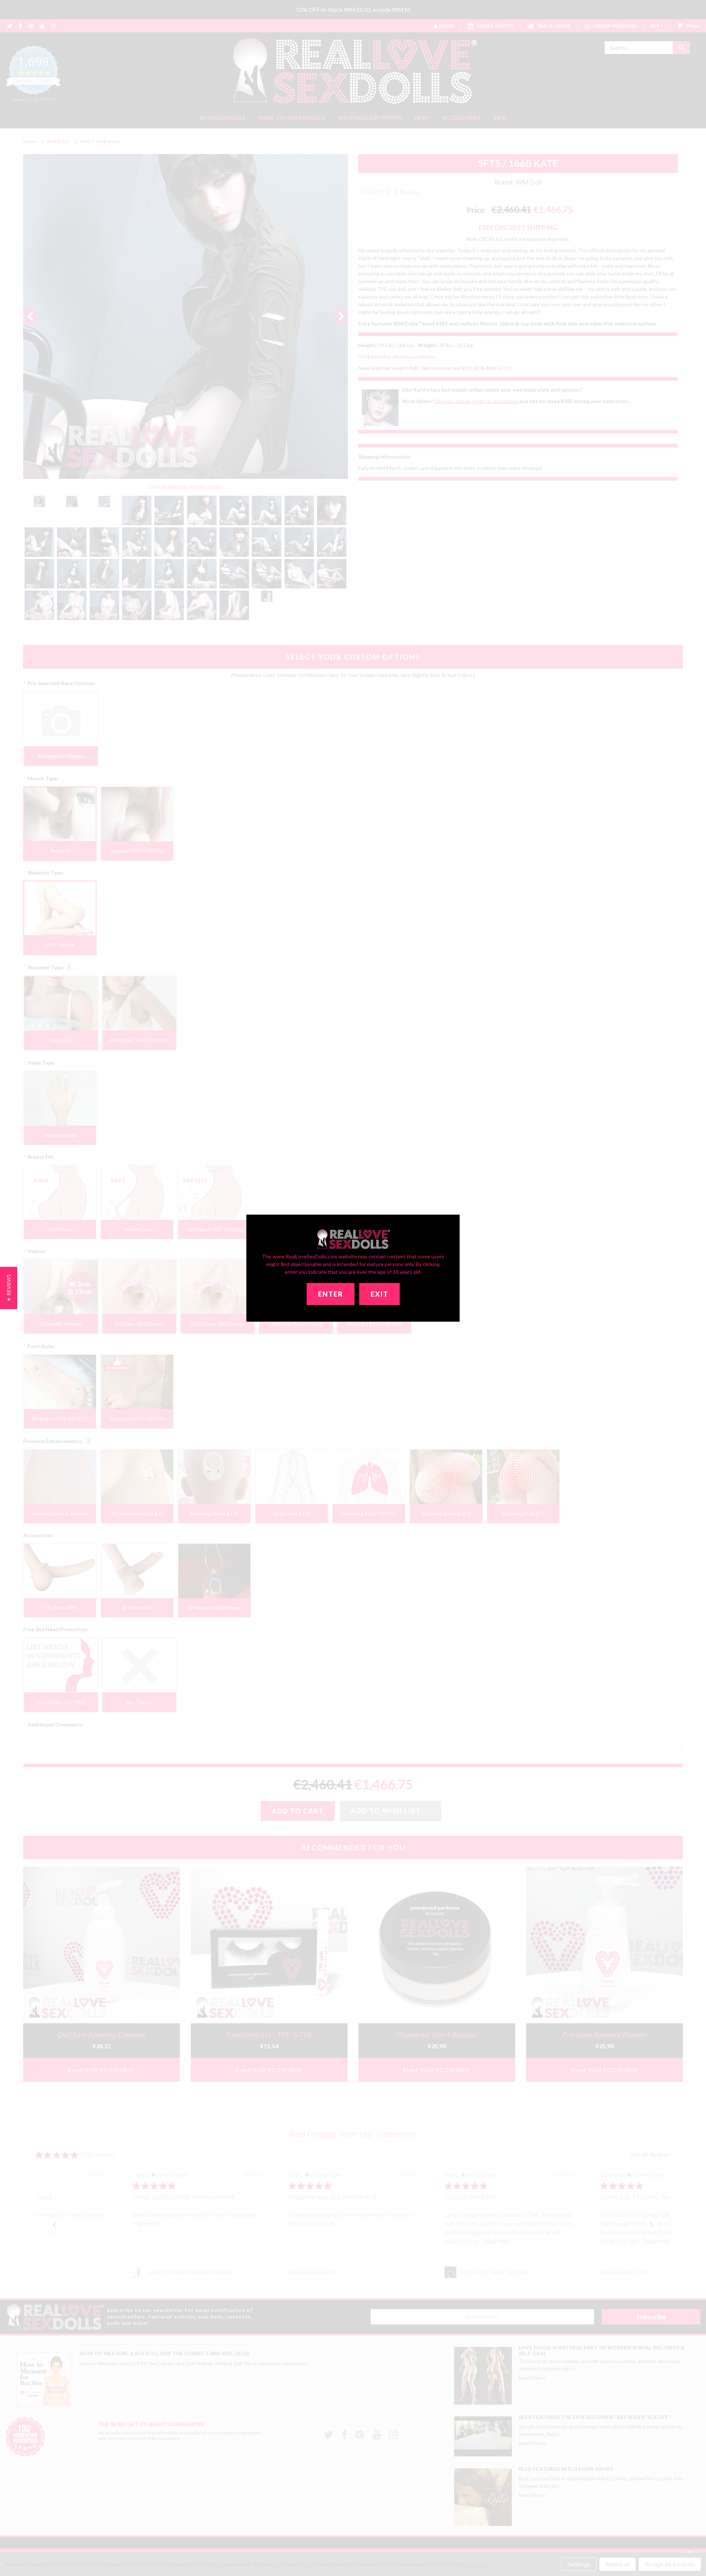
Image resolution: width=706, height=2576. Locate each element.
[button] (9, 1288)
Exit (379, 1294)
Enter (331, 1294)
